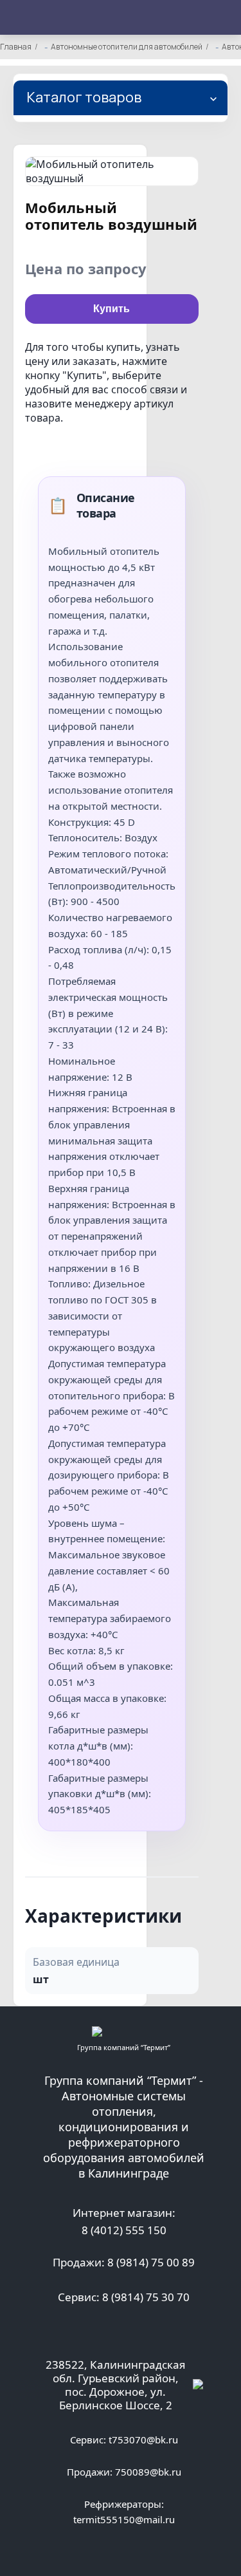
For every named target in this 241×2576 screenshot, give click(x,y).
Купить (112, 309)
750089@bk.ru (148, 2472)
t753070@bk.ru (143, 2440)
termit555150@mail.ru (124, 2519)
